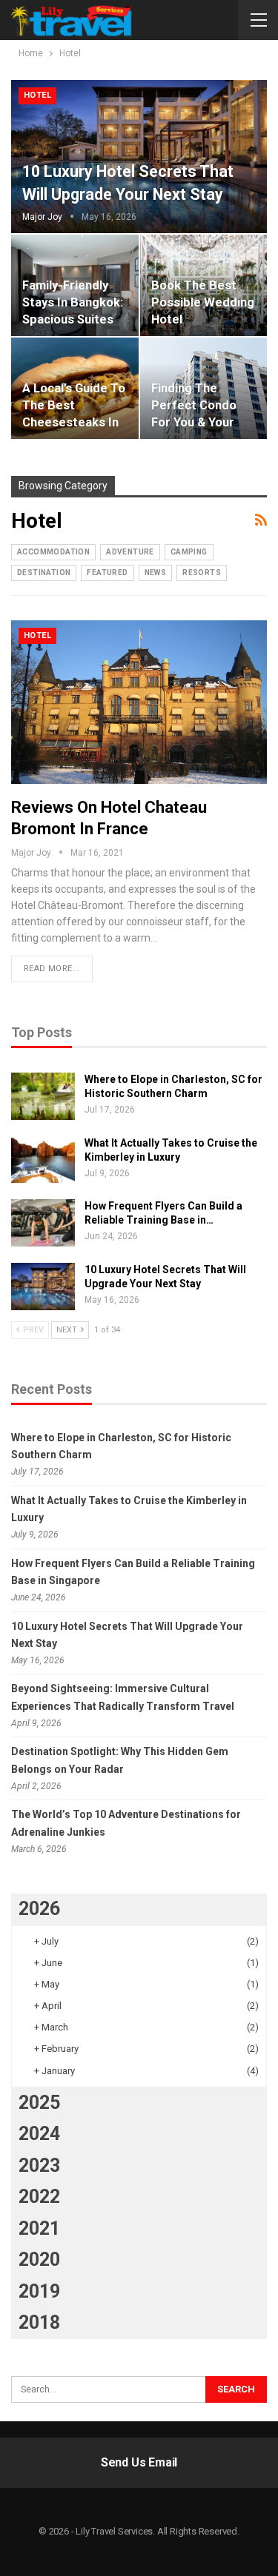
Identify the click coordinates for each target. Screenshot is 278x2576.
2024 (39, 2134)
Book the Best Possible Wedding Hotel (203, 302)
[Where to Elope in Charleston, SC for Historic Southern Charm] (43, 1096)
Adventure (130, 552)
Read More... (52, 969)
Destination (44, 573)
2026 (39, 1909)
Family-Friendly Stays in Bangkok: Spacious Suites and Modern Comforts (73, 319)
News (156, 573)
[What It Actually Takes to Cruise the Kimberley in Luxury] (43, 1160)
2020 (39, 2260)
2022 (39, 2197)
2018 (39, 2322)
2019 (39, 2291)
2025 (39, 2103)
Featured (107, 573)
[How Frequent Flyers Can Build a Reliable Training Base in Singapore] (43, 1223)
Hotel (37, 95)
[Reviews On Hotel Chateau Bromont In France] (139, 702)
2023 (39, 2166)
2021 (39, 2228)
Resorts (202, 573)
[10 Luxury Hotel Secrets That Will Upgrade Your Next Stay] (139, 157)
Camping (189, 552)
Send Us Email (139, 2462)
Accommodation (53, 552)
